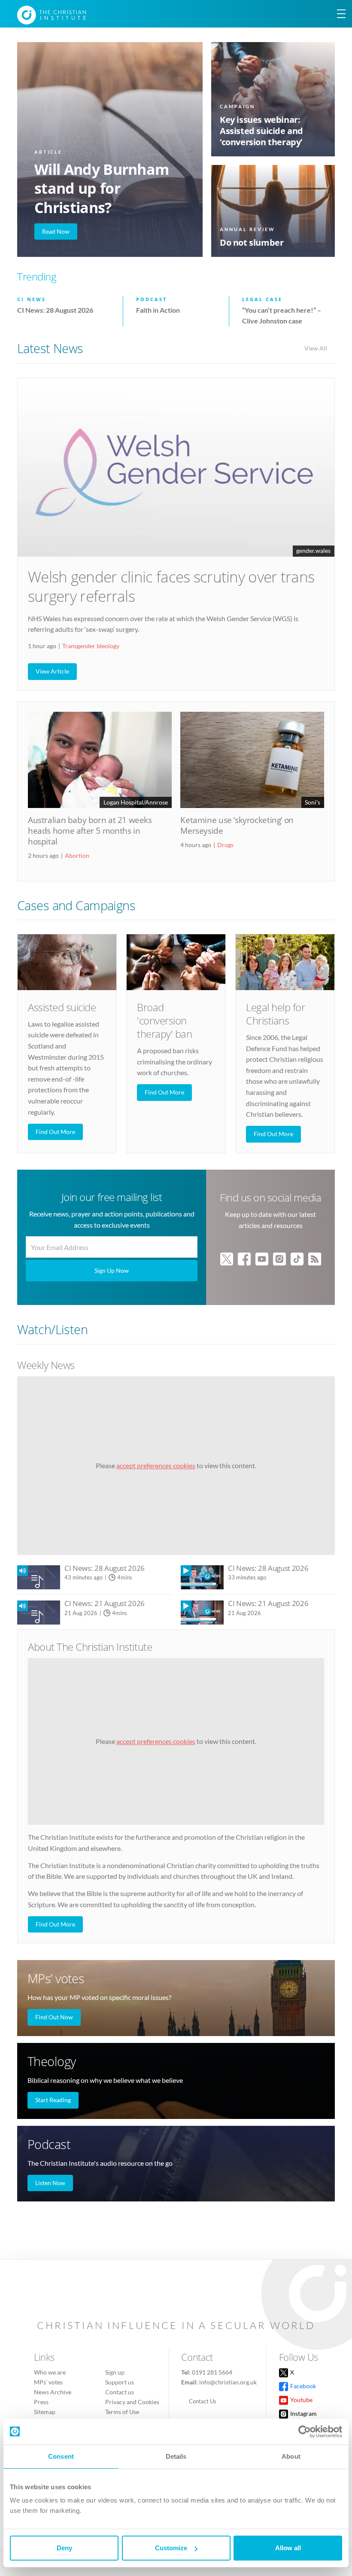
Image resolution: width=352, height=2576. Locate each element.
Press (41, 2402)
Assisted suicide (62, 1007)
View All (316, 348)
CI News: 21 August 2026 (105, 1603)
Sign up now (112, 1270)
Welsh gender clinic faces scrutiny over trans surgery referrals (171, 586)
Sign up (115, 2372)
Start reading (53, 2100)
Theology (52, 2061)
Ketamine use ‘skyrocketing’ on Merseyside (237, 825)
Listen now (50, 2183)
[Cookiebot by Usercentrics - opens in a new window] (305, 2432)
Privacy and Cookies (132, 2402)
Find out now (54, 2017)
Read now (56, 231)
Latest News (50, 348)
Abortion (77, 855)
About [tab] (291, 2456)
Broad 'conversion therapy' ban (164, 1020)
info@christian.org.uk (228, 2382)
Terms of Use (122, 2412)
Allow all (288, 2548)
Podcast (49, 2144)
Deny (64, 2548)
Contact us (120, 2392)
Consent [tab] (61, 2456)
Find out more (55, 1132)
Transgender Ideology (91, 646)
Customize (171, 2548)
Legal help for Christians (275, 1014)
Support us (120, 2382)
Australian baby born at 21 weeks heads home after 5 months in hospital (90, 831)
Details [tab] (176, 2456)
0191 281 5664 (212, 2372)
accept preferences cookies (156, 1465)
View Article (52, 671)
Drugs (225, 845)
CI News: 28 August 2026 (105, 1568)
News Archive (53, 2392)
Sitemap (45, 2412)
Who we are (50, 2372)
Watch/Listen (52, 1329)
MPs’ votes (56, 1978)
